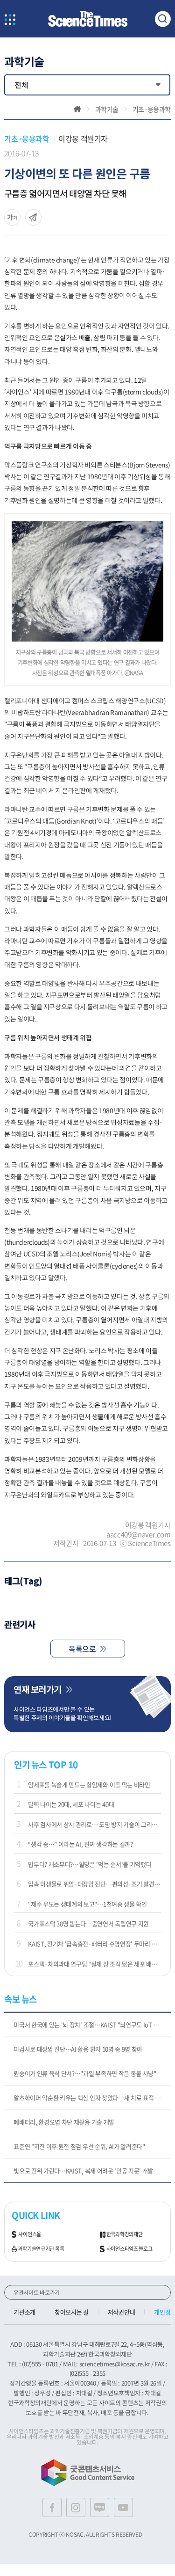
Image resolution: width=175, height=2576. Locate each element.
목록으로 (82, 1649)
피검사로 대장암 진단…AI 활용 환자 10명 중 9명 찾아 (78, 2049)
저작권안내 (121, 2312)
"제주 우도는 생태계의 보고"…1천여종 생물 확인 (87, 1904)
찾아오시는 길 (72, 2312)
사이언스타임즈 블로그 (129, 2249)
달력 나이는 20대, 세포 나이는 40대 (71, 1804)
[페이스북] (52, 2507)
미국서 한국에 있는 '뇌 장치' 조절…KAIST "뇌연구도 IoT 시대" (90, 2025)
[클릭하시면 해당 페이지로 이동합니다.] (88, 19)
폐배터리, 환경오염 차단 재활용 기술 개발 (64, 2122)
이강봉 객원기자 (83, 139)
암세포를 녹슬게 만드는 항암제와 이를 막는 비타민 (89, 1784)
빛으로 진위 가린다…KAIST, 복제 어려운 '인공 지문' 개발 (83, 2171)
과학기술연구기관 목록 (41, 2249)
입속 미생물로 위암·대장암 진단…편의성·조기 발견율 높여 (94, 1884)
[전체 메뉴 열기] (10, 20)
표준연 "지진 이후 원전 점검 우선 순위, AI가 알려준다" (79, 2146)
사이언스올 (30, 2234)
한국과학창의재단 (125, 2234)
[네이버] (100, 2507)
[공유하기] (12, 217)
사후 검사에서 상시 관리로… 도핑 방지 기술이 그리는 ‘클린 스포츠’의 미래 (94, 1824)
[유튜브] (123, 2507)
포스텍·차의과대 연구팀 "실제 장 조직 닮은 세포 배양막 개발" (94, 1964)
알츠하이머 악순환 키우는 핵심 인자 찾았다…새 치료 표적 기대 (90, 2098)
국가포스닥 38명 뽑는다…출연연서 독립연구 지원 (88, 1923)
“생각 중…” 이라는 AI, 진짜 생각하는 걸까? (80, 1844)
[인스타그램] (76, 2507)
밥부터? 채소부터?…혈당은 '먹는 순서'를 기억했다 (90, 1864)
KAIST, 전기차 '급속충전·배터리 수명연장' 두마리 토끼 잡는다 (94, 1944)
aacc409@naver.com (139, 1534)
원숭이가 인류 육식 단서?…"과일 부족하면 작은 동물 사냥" (85, 2073)
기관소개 (24, 2312)
